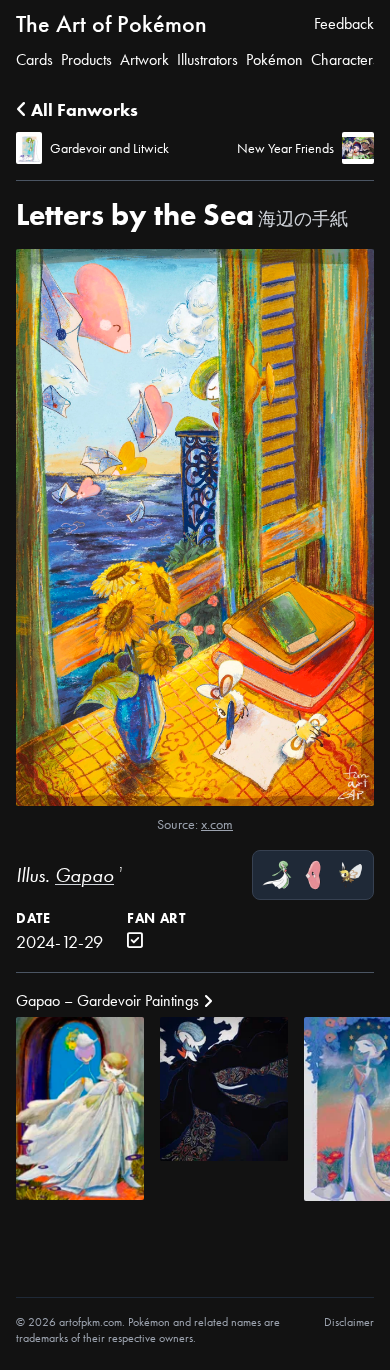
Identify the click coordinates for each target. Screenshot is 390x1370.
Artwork (144, 59)
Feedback (344, 23)
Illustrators (207, 59)
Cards (34, 59)
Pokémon (274, 59)
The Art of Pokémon (111, 23)
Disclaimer (349, 1322)
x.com (217, 824)
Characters (345, 59)
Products (86, 59)
